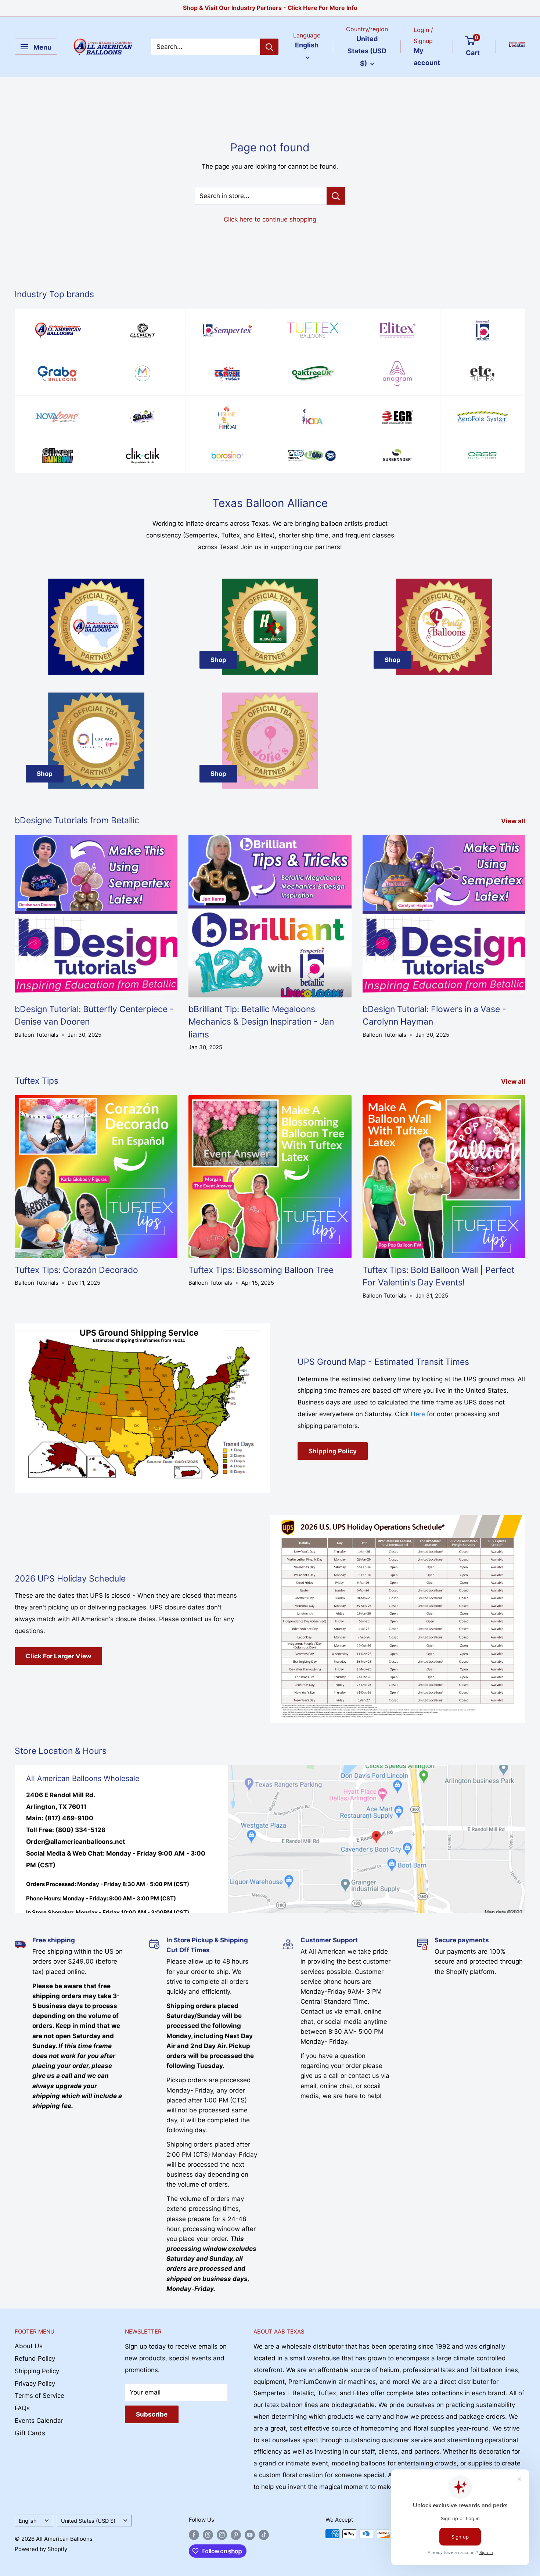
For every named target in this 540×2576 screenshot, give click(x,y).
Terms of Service (39, 2396)
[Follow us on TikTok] (264, 2535)
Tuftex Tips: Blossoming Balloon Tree (261, 1270)
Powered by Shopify (41, 2549)
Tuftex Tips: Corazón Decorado (76, 1270)
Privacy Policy (35, 2383)
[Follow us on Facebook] (194, 2535)
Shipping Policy (333, 1451)
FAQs (22, 2408)
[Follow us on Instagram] (222, 2535)
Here (418, 1414)
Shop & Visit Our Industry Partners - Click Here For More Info (270, 8)
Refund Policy (35, 2359)
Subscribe (152, 2414)
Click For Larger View (58, 1656)
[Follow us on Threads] (208, 2535)
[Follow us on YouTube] (250, 2535)
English (28, 2521)
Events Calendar (39, 2421)
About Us (29, 2346)
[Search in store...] (336, 196)
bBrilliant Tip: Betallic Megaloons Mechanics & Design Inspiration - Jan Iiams (261, 1022)
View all (514, 821)
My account (427, 57)
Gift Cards (30, 2433)
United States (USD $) (88, 2521)
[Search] (269, 47)
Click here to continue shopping (270, 219)
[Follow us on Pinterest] (236, 2535)
